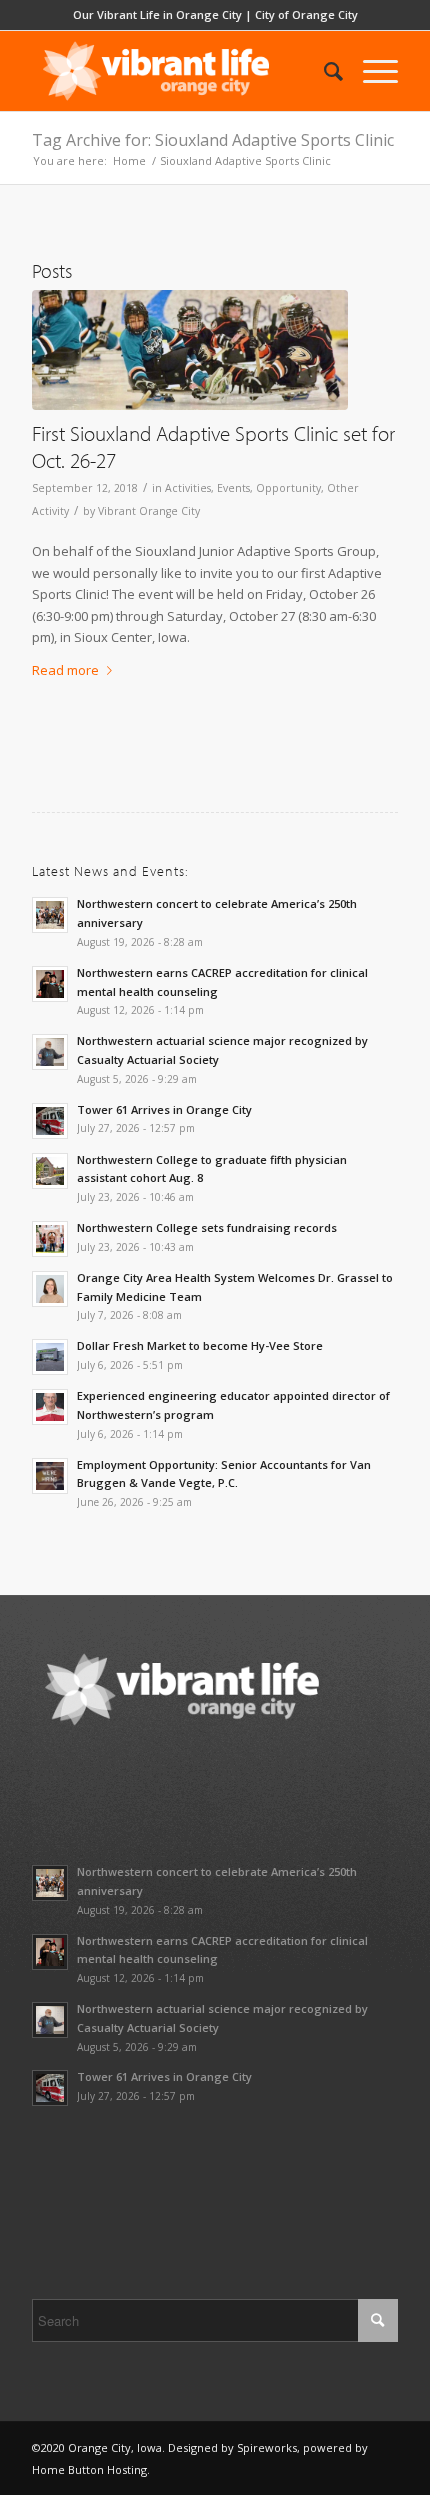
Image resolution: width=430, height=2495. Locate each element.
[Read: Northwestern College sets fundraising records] (50, 1239)
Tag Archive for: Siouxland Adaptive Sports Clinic (213, 140)
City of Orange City (306, 14)
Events (233, 488)
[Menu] (370, 71)
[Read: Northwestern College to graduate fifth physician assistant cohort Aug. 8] (50, 1171)
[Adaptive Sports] (190, 350)
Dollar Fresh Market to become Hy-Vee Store (200, 1345)
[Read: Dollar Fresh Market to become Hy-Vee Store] (50, 1357)
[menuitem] (323, 71)
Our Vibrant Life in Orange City (157, 14)
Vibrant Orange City (149, 511)
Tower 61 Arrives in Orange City (164, 1109)
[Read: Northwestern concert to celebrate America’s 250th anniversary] (50, 915)
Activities (188, 488)
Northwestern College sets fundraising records (207, 1227)
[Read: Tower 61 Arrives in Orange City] (50, 1121)
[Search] (323, 71)
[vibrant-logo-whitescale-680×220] (178, 71)
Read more (65, 670)
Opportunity (288, 488)
